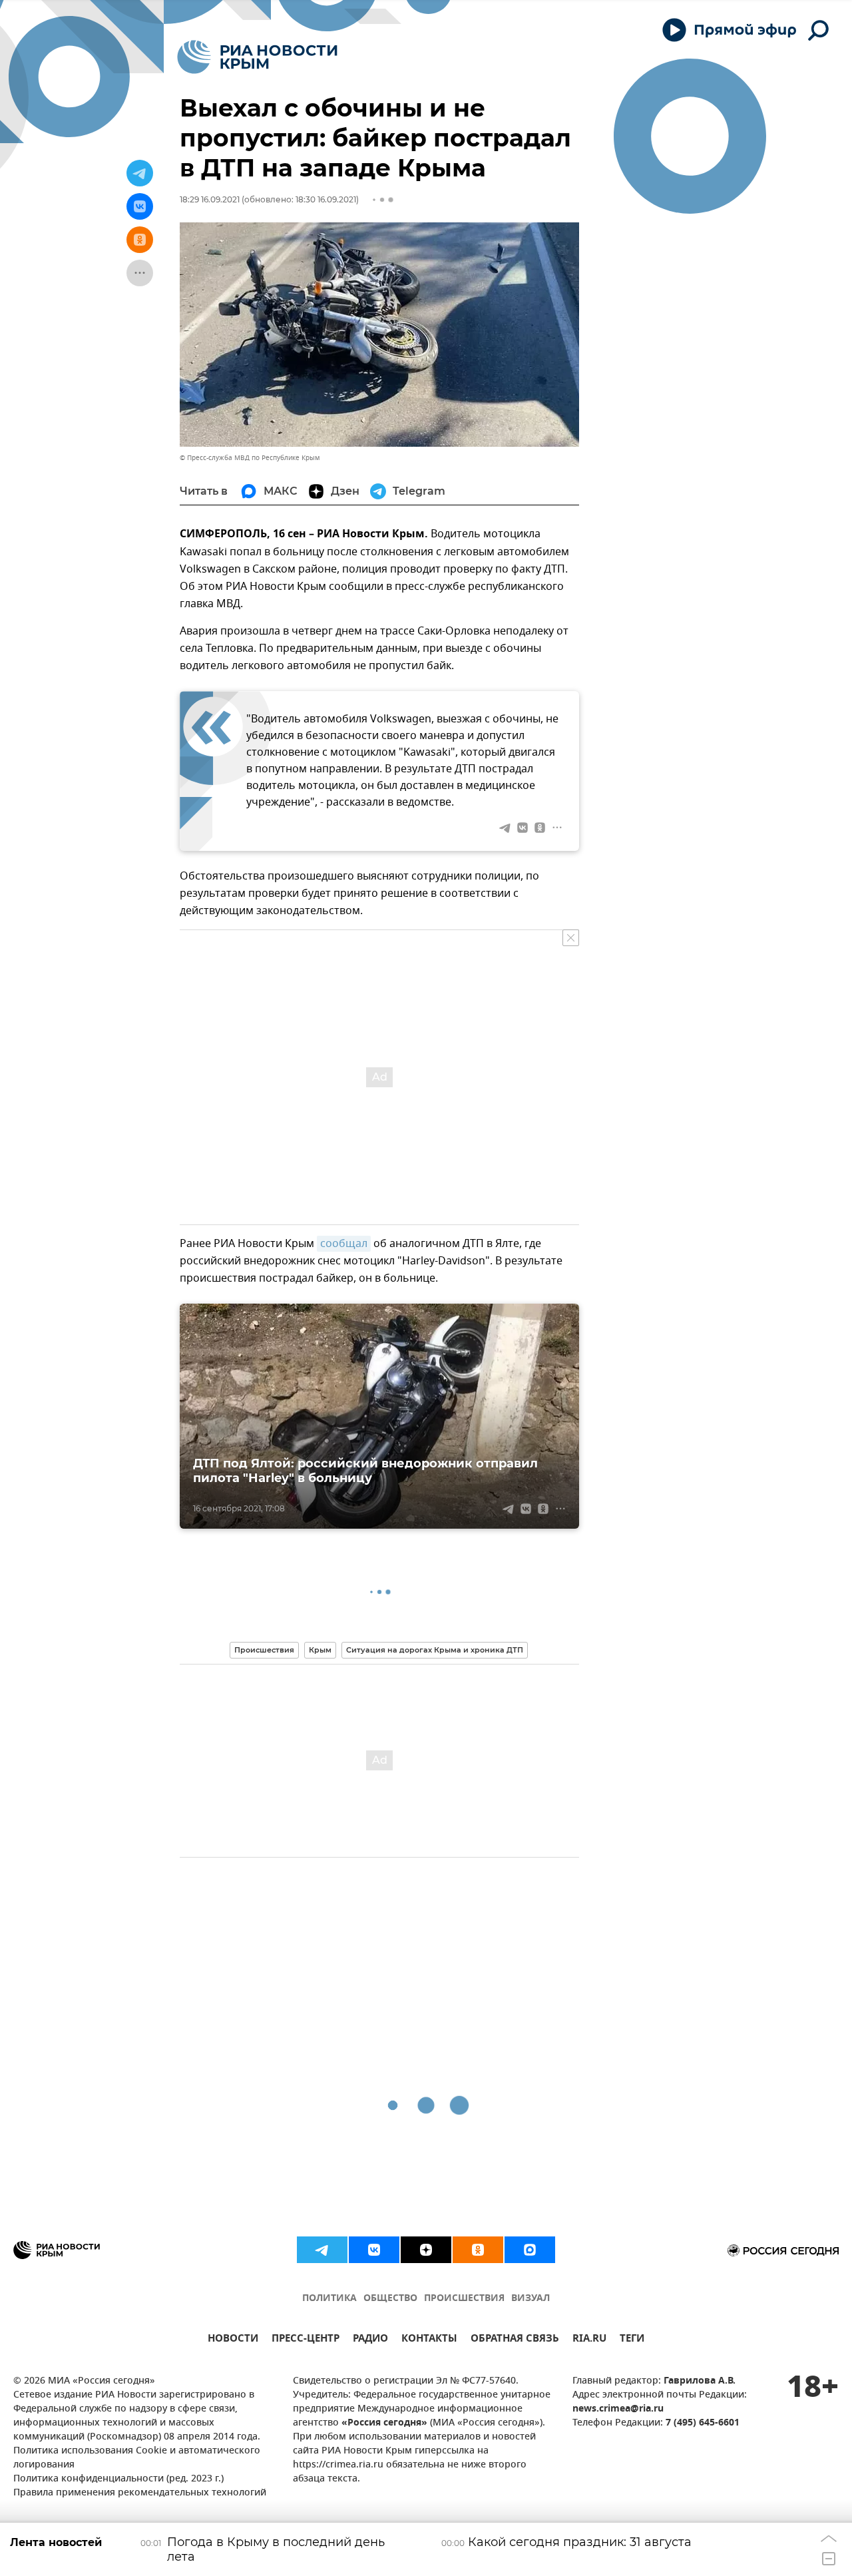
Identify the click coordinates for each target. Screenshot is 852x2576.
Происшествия (264, 1650)
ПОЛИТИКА (329, 2299)
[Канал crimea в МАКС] (530, 2250)
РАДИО (370, 2340)
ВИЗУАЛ (531, 2299)
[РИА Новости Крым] (257, 57)
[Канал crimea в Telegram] (322, 2250)
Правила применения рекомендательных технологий (140, 2493)
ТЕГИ (632, 2340)
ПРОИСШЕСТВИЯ (464, 2299)
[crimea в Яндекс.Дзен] (426, 2250)
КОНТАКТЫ (429, 2340)
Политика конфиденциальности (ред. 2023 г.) (118, 2479)
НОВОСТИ (233, 2340)
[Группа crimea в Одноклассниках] (478, 2250)
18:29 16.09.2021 (210, 199)
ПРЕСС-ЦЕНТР (306, 2340)
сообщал (344, 1244)
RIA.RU (589, 2340)
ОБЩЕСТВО (390, 2299)
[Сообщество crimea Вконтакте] (374, 2250)
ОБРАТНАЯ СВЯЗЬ (515, 2340)
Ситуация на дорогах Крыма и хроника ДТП (435, 1650)
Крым (320, 1650)
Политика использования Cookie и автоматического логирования (137, 2458)
